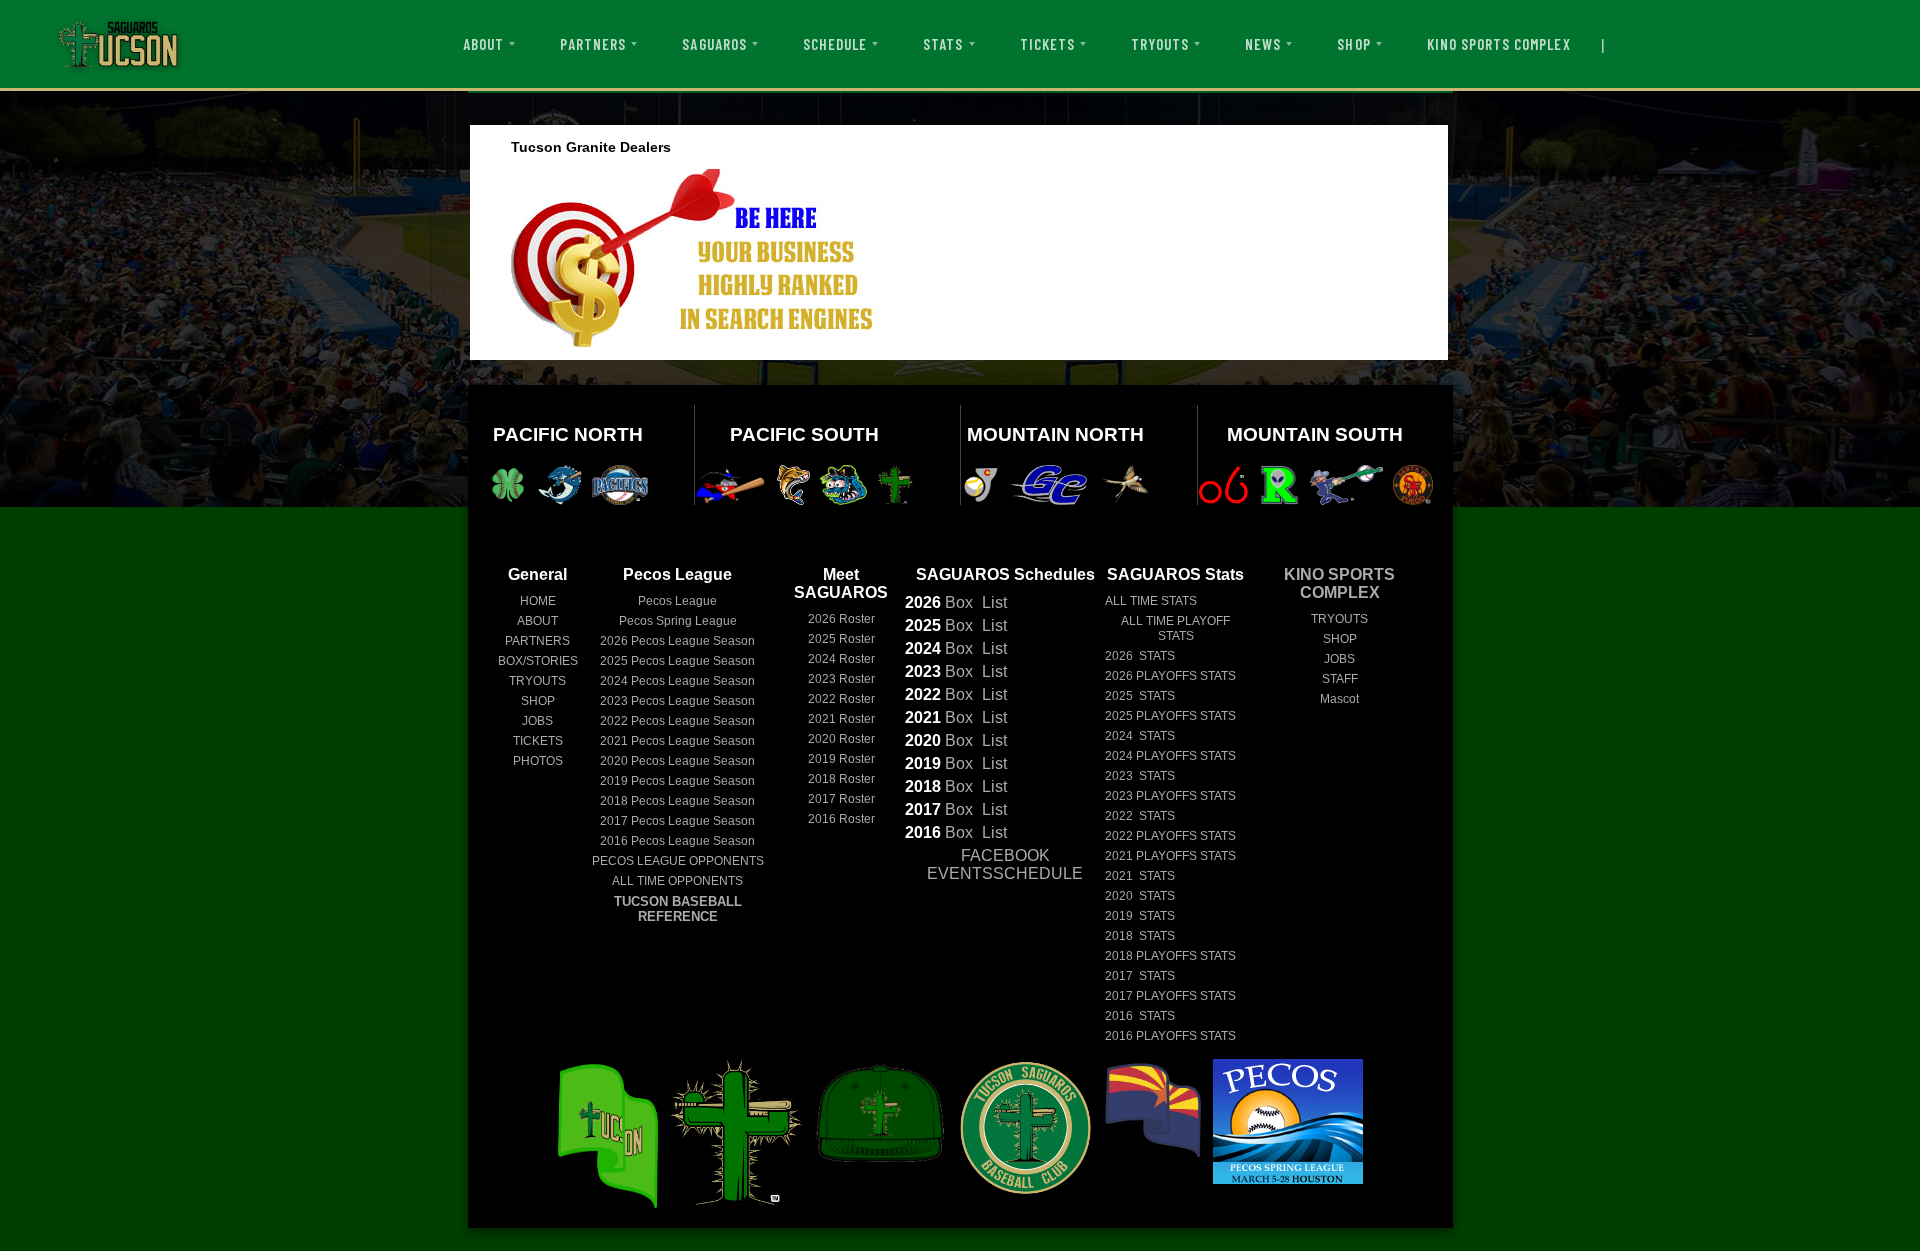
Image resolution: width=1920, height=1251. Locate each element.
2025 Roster (841, 639)
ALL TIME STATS (1151, 601)
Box (939, 602)
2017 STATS (1140, 976)
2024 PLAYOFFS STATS (1170, 756)
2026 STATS (1140, 656)
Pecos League (677, 601)
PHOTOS (538, 761)
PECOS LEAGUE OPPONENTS (678, 861)
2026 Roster (841, 619)
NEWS (1263, 44)
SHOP (1353, 44)
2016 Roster (841, 819)
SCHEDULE (835, 44)
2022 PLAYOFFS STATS (1170, 836)
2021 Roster (841, 719)
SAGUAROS (714, 44)
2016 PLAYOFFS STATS (1170, 1036)
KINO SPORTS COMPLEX (1499, 44)
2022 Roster (841, 699)
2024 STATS (1140, 736)
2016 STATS (1140, 1016)
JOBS (537, 721)
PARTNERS (593, 44)
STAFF (1340, 679)
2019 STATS (1140, 916)
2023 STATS (1140, 776)
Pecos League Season (677, 641)
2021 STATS (1140, 876)
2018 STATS (1140, 936)
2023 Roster (841, 679)
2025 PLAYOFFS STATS (1170, 716)
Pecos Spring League (678, 621)
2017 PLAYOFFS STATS (1170, 996)
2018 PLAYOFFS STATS (1170, 956)
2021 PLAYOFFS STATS (1170, 856)
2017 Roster (841, 799)
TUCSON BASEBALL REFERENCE (678, 909)
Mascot (1339, 699)
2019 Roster (841, 759)
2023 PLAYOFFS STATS (1170, 796)
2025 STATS (1140, 696)
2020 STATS (1140, 896)
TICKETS (1047, 44)
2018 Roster (841, 779)
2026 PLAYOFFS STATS (1170, 676)
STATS (943, 44)
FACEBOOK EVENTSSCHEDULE (1005, 864)
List (992, 602)
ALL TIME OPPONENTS (677, 881)
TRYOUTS (1160, 44)
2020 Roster (841, 739)
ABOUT (483, 44)
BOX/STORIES (538, 661)
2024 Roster (841, 659)
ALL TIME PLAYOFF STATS (1175, 628)
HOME (538, 601)
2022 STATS (1140, 816)
